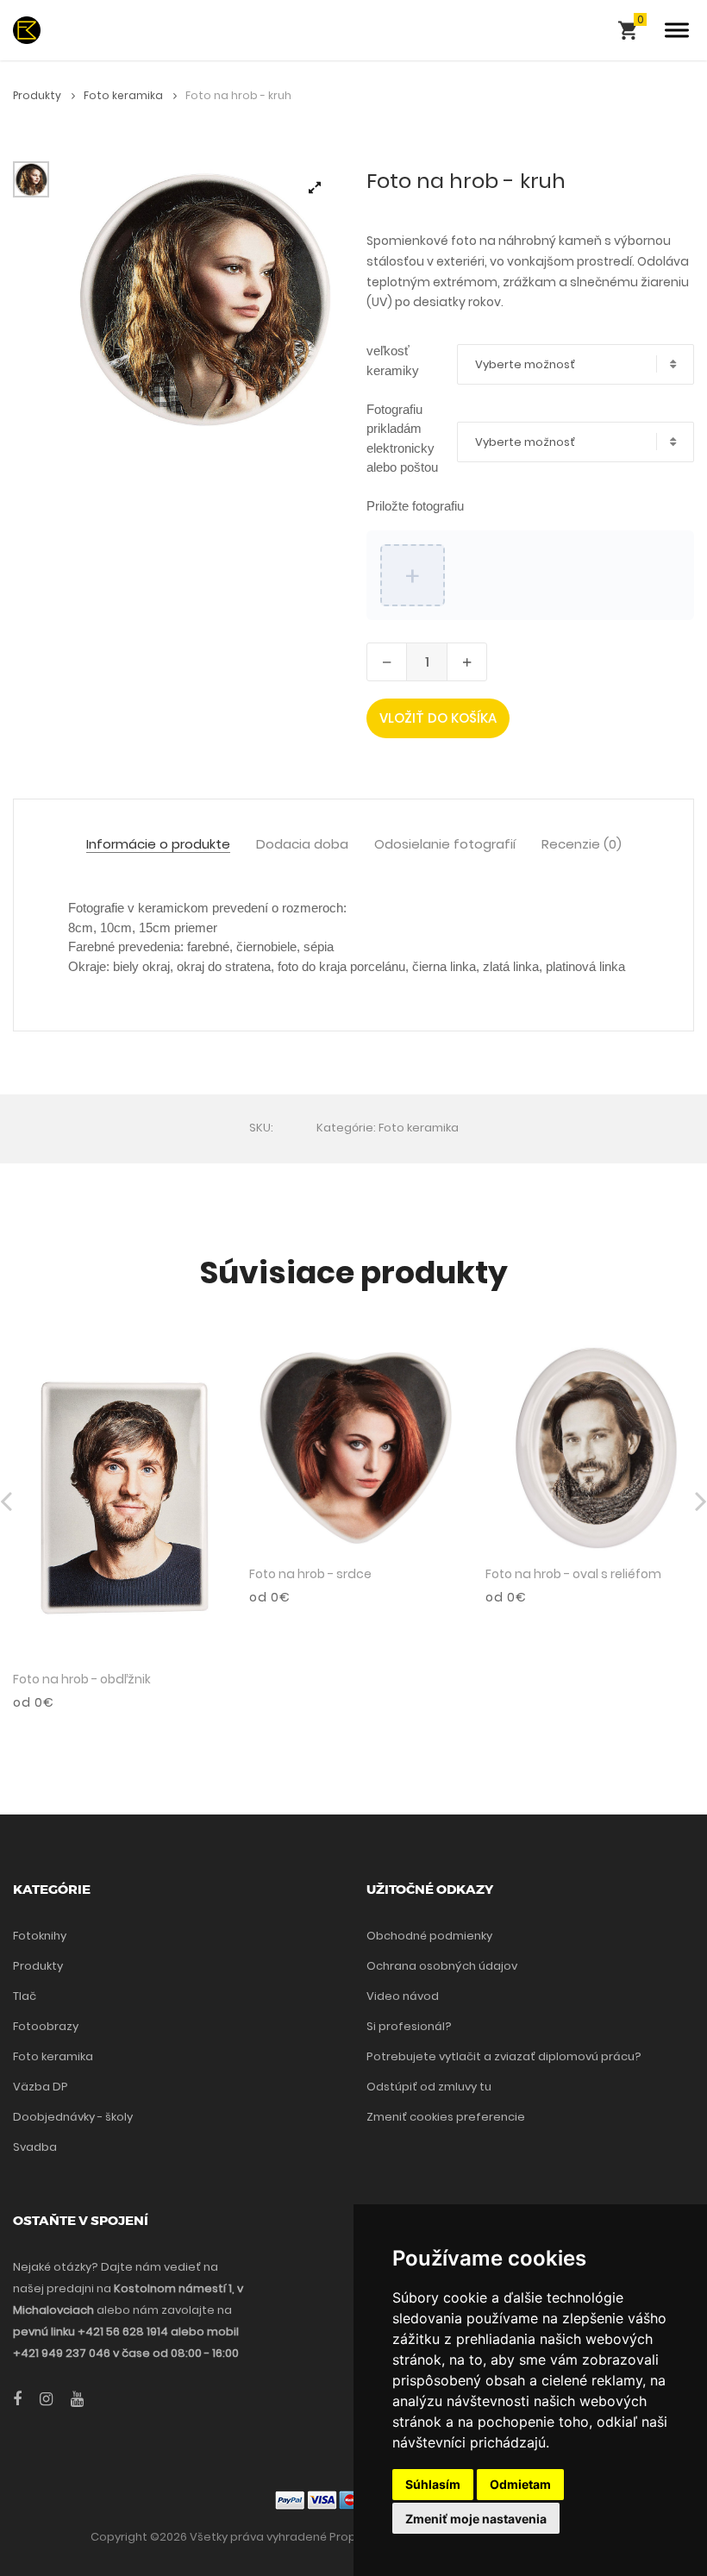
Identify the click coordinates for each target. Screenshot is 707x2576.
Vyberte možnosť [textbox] (525, 365)
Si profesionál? (409, 2026)
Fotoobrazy (46, 2026)
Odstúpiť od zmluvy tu (429, 2087)
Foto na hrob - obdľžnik (82, 1679)
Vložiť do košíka (438, 718)
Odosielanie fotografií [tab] (445, 845)
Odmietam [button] (520, 2484)
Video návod (403, 1996)
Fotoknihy (40, 1936)
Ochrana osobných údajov (442, 1966)
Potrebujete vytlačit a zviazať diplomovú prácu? (504, 2056)
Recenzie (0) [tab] (582, 845)
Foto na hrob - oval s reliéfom (573, 1574)
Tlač (25, 1996)
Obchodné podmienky (429, 1936)
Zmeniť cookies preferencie (446, 2117)
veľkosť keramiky (393, 360)
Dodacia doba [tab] (302, 845)
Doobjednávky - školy (73, 2117)
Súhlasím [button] (433, 2484)
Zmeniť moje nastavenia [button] (476, 2519)
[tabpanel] (204, 298)
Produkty (38, 95)
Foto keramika (125, 95)
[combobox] (576, 364)
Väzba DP (41, 2087)
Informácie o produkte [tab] (158, 845)
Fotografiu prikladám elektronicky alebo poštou (402, 439)
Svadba (35, 2147)
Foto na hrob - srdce (310, 1574)
